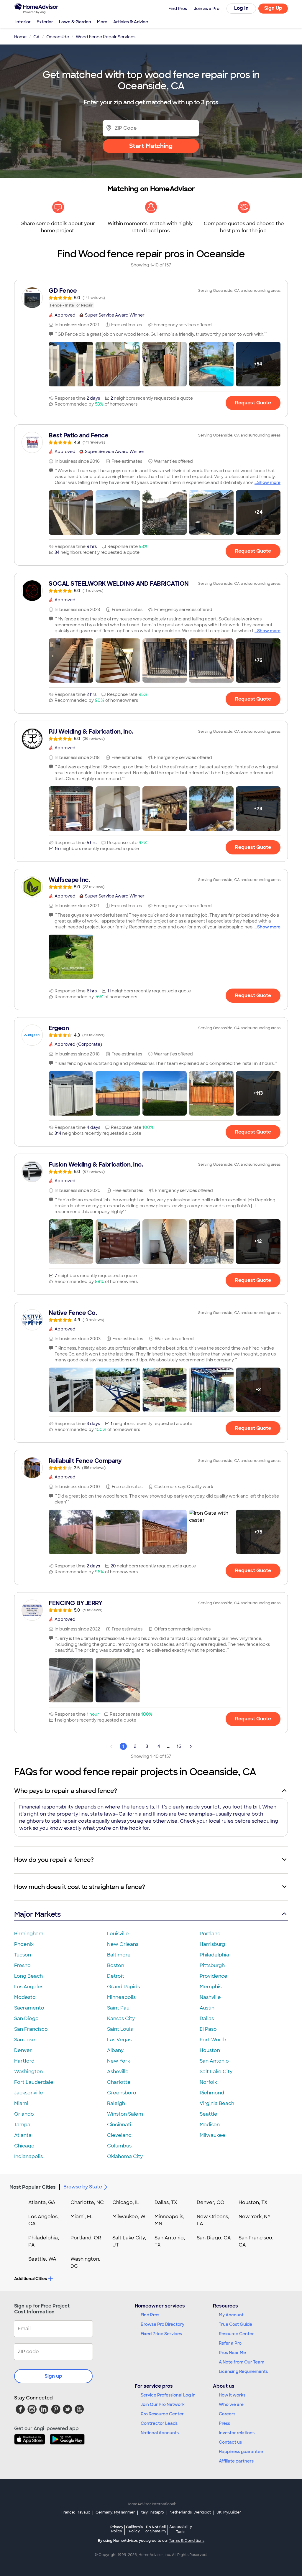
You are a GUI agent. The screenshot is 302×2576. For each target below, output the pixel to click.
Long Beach (28, 1976)
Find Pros (150, 2315)
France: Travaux (76, 2512)
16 (179, 1746)
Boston (116, 1965)
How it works (232, 2395)
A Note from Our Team (242, 2362)
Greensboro (122, 2093)
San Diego (26, 2019)
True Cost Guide (235, 2324)
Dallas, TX (166, 2202)
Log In (241, 8)
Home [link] (20, 37)
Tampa (22, 2125)
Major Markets (37, 1914)
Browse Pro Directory (163, 2324)
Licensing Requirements (243, 2371)
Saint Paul (119, 2008)
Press (224, 2423)
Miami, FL (82, 2217)
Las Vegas (119, 2040)
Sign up (53, 2376)
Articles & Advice (131, 22)
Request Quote (253, 403)
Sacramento (29, 2008)
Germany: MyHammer (115, 2512)
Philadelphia (214, 1955)
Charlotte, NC (87, 2202)
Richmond (212, 2093)
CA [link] (36, 37)
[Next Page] (191, 1746)
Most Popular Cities (33, 2187)
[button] (71, 364)
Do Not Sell (156, 2529)
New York (119, 2061)
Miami (21, 2103)
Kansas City (121, 2019)
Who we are (231, 2404)
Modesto (25, 1997)
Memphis (211, 1987)
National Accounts (160, 2433)
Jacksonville (29, 2093)
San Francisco (31, 2029)
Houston (210, 2050)
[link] (151, 298)
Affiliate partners (236, 2461)
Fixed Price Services (161, 2334)
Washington (28, 2072)
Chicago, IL (126, 2202)
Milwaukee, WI (129, 2217)
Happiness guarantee (241, 2452)
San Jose (25, 2040)
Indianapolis (28, 2156)
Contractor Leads (159, 2423)
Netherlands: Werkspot (190, 2512)
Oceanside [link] (58, 37)
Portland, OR (86, 2238)
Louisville (118, 1934)
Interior (23, 22)
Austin (207, 2008)
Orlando (24, 2114)
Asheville (118, 2072)
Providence (214, 1976)
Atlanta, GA (42, 2202)
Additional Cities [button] (31, 2279)
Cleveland (119, 2135)
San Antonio (214, 2061)
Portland (210, 1934)
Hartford (24, 2061)
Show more (269, 482)
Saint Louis (120, 2029)
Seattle (209, 2114)
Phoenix (24, 1944)
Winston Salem (125, 2114)
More (102, 22)
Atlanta (23, 2135)
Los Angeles (29, 1987)
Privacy (117, 2529)
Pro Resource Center (162, 2414)
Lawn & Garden (75, 22)
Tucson (23, 1955)
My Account (231, 2315)
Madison (210, 2125)
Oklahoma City (125, 2156)
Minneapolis (121, 1997)
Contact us (230, 2442)
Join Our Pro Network (163, 2404)
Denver (23, 2050)
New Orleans (123, 1944)
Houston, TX (253, 2202)
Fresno (22, 1965)
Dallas (207, 2019)
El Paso (208, 2029)
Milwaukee (212, 2135)
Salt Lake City (216, 2072)
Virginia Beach (217, 2103)
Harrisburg (212, 1944)
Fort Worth (213, 2040)
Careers (227, 2414)
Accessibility (181, 2529)
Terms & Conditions (187, 2541)
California (134, 2529)
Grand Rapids (123, 1987)
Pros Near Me (232, 2353)
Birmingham (29, 1934)
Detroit (116, 1976)
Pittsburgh (212, 1965)
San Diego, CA (214, 2238)
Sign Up (273, 8)
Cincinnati (119, 2125)
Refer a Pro (230, 2343)
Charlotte (119, 2082)
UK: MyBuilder (229, 2512)
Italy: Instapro (152, 2512)
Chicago (24, 2146)
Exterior (45, 22)
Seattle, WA (42, 2259)
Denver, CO (211, 2202)
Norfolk (208, 2082)
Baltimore (119, 1955)
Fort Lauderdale (34, 2082)
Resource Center (236, 2334)
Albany (115, 2050)
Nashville (210, 1997)
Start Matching (151, 146)
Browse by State (83, 2187)
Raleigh (116, 2103)
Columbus (119, 2146)
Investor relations (237, 2433)
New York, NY (255, 2217)
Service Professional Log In (168, 2395)
